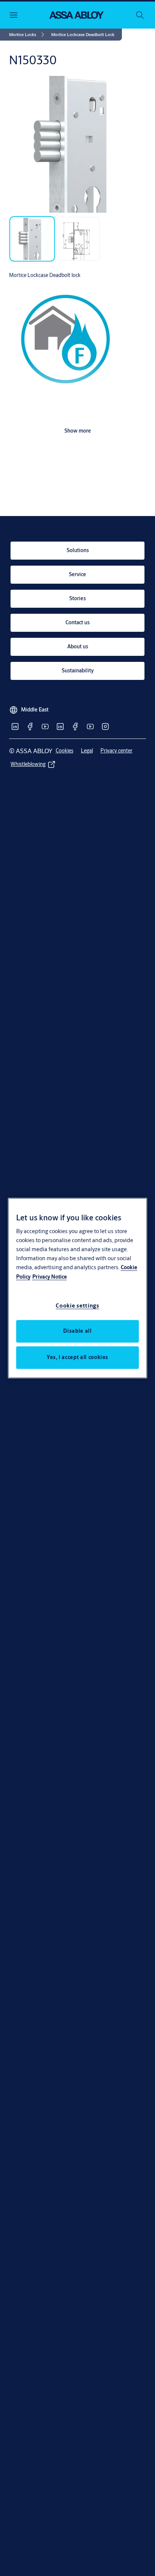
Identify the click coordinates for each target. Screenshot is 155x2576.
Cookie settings (77, 1305)
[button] (83, 35)
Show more (78, 431)
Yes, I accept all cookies (77, 1357)
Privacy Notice (50, 1277)
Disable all (77, 1331)
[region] (78, 1288)
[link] (28, 35)
